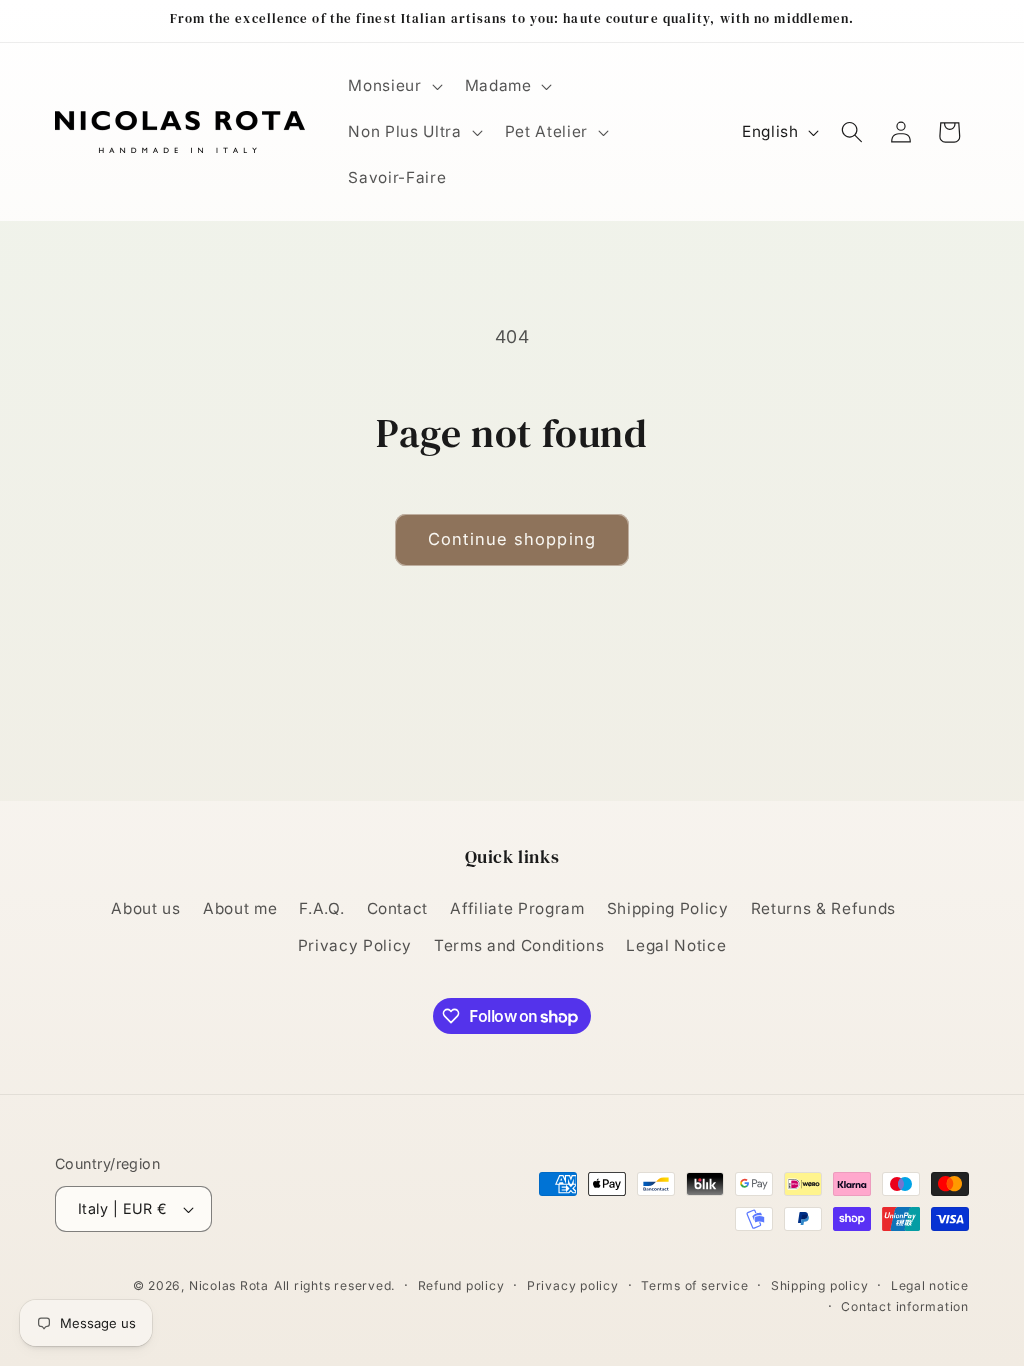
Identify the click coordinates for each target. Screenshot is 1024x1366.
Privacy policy (573, 1285)
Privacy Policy (355, 945)
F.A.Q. (321, 908)
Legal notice (930, 1285)
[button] (393, 86)
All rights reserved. (334, 1285)
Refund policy (461, 1285)
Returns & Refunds (823, 908)
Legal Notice (676, 945)
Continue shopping (512, 539)
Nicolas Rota (229, 1285)
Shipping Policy (668, 908)
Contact (398, 908)
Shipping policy (820, 1285)
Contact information (905, 1306)
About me (240, 908)
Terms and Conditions (519, 945)
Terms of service (694, 1285)
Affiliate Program (517, 908)
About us (145, 908)
